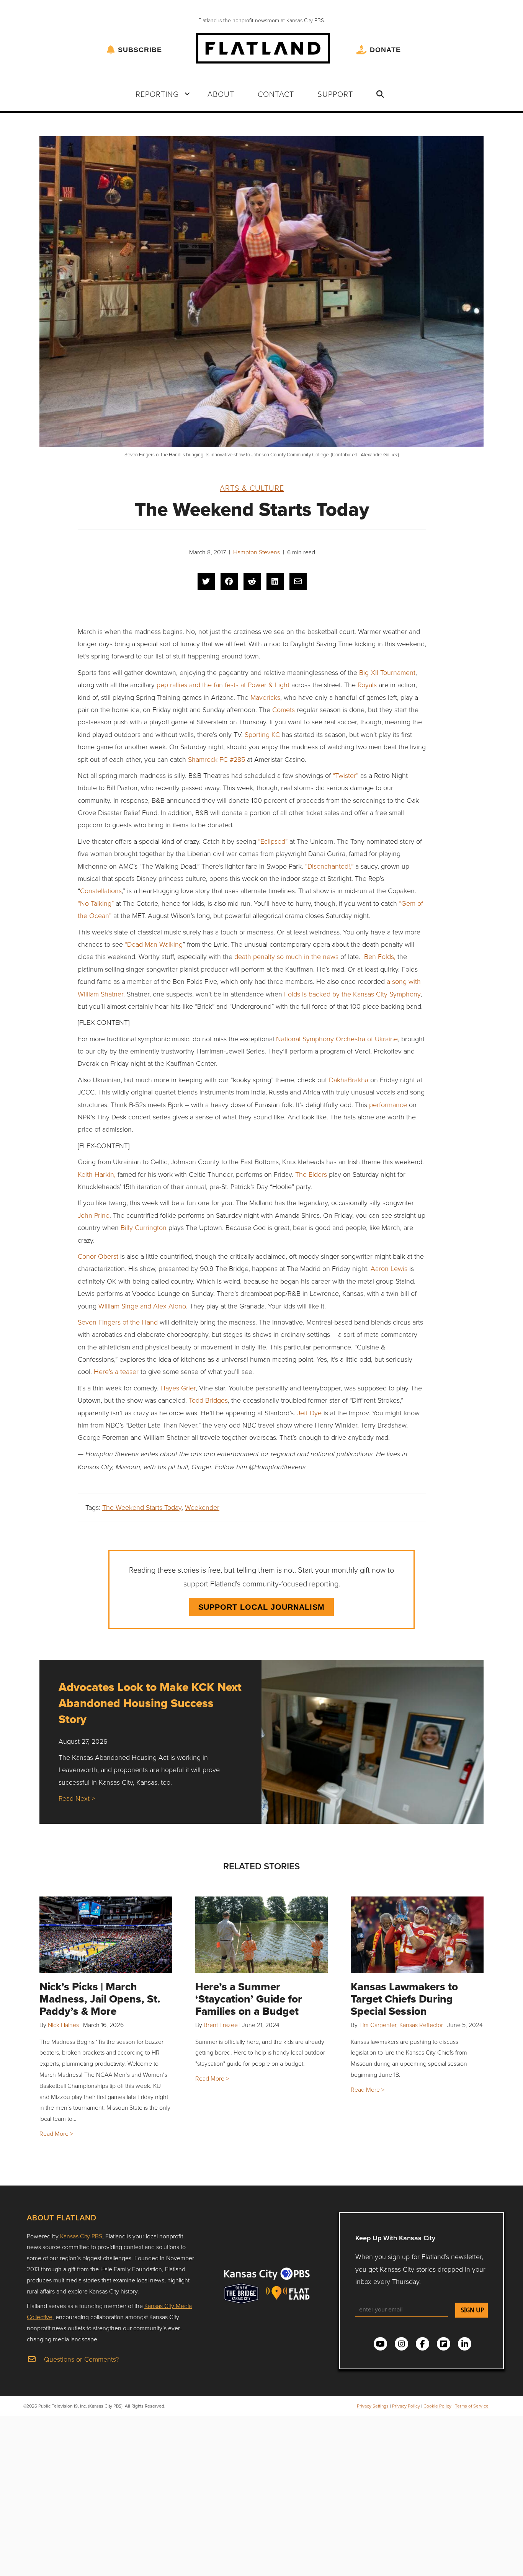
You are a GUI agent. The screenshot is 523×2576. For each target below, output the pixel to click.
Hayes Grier (177, 1388)
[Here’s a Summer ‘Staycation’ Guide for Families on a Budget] (262, 1935)
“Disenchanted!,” (329, 866)
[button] (187, 94)
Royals (366, 684)
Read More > (56, 2133)
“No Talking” (96, 903)
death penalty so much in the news (285, 956)
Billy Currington (143, 1227)
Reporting (157, 94)
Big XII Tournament (386, 672)
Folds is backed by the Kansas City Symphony (351, 994)
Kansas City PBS (81, 2236)
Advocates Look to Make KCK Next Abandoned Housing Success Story (150, 1703)
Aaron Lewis (388, 1268)
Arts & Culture (252, 488)
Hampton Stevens (257, 552)
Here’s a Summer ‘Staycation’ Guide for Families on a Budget (249, 1999)
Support (335, 94)
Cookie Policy (437, 2406)
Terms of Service (472, 2406)
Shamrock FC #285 (217, 759)
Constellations (101, 890)
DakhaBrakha (348, 1080)
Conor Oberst (98, 1256)
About (221, 94)
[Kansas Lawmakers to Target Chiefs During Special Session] (417, 1935)
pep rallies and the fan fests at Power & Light (222, 684)
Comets (283, 709)
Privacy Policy (406, 2406)
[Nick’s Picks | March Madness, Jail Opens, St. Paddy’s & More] (106, 1935)
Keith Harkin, (97, 1174)
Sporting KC (261, 734)
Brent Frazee (221, 2025)
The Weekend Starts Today (142, 1507)
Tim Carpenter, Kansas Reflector (401, 2025)
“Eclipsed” (272, 841)
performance (387, 1104)
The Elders (310, 1174)
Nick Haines (63, 2025)
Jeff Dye (308, 1413)
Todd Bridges (207, 1400)
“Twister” (346, 775)
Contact (276, 94)
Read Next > (77, 1798)
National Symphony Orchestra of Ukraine (336, 1039)
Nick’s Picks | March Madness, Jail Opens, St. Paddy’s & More (100, 1999)
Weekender (202, 1507)
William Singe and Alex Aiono (141, 1306)
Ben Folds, (379, 956)
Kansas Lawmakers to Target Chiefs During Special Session (404, 1999)
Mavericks (264, 697)
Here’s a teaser (115, 1371)
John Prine (94, 1215)
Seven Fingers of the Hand (118, 1322)
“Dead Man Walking (153, 944)
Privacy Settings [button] (373, 2406)
